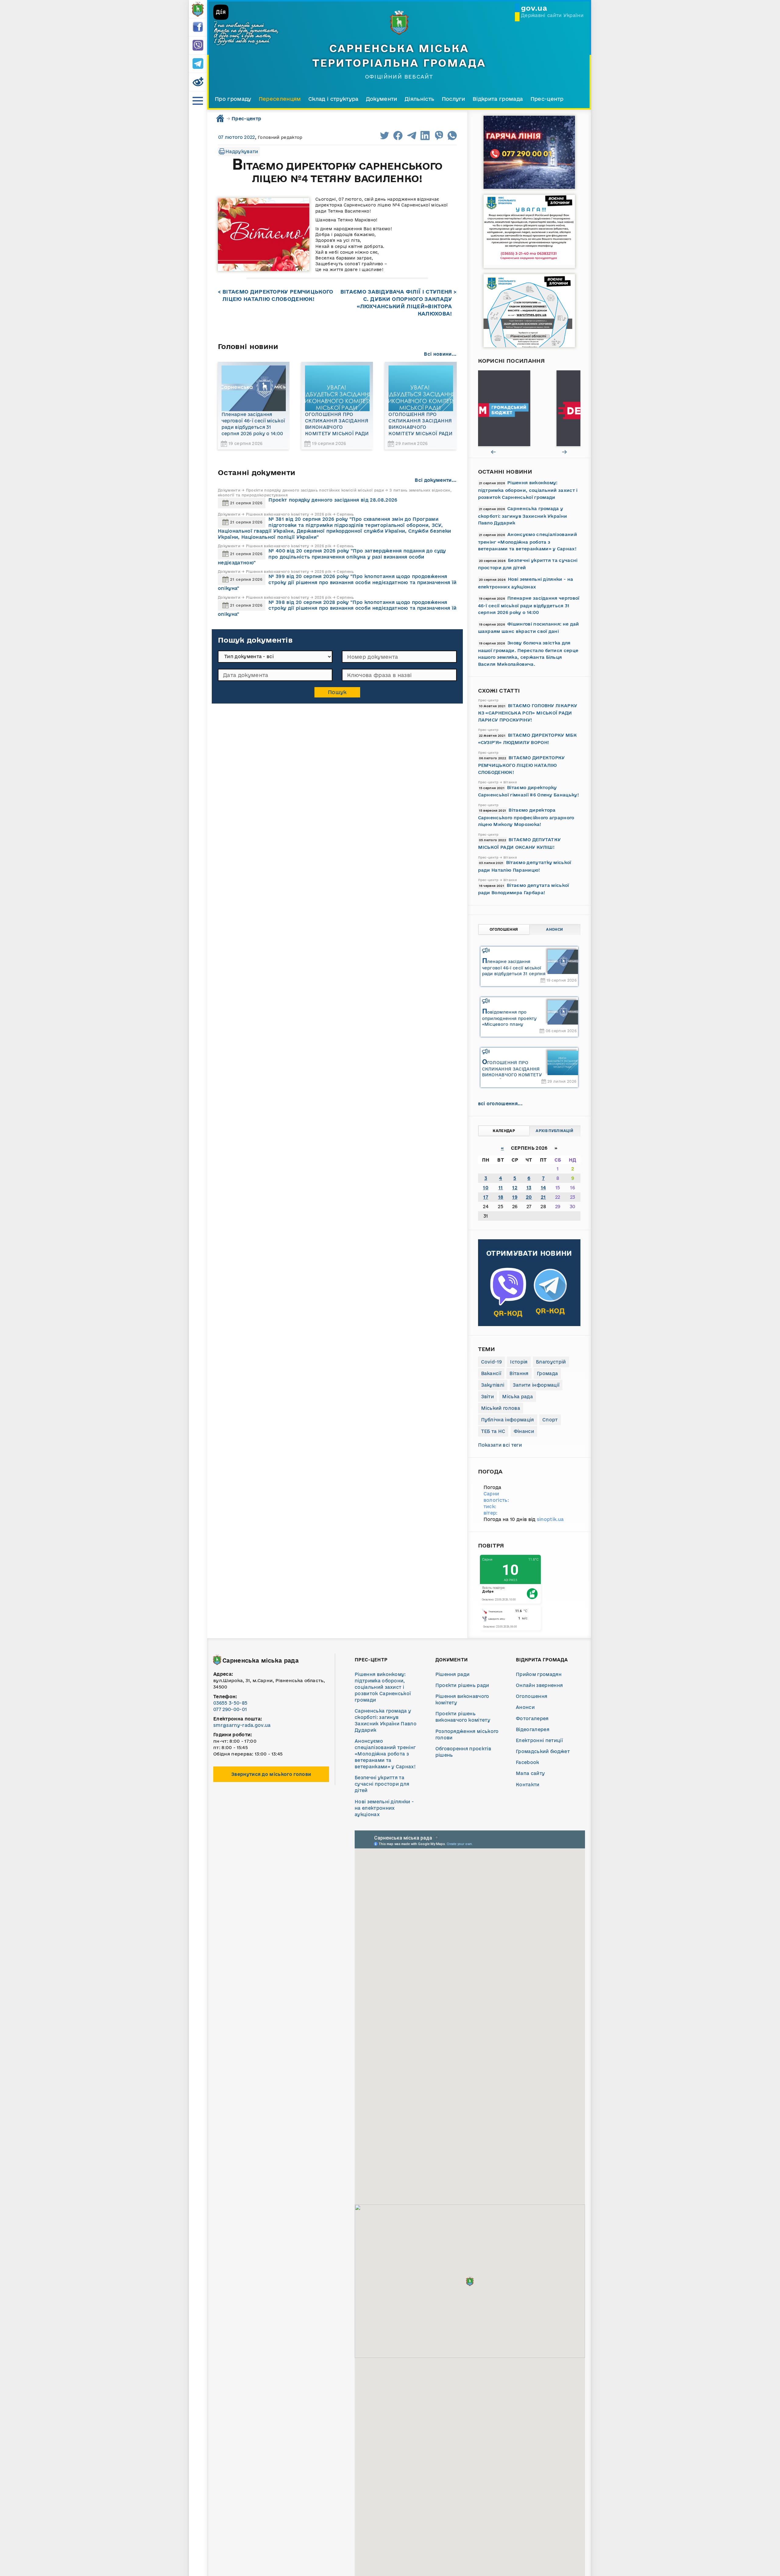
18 (501, 1197)
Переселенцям (280, 99)
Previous (494, 452)
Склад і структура (333, 99)
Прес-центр (547, 99)
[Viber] (198, 46)
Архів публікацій (554, 1131)
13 (529, 1188)
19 (515, 1197)
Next (565, 452)
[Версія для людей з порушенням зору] (198, 82)
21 (543, 1197)
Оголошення (504, 929)
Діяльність (419, 99)
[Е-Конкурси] (529, 408)
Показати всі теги (500, 1445)
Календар (504, 1131)
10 (486, 1188)
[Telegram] (198, 64)
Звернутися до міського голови (271, 1774)
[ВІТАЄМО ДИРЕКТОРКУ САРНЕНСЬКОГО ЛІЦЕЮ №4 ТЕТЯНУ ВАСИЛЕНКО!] (264, 235)
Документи (382, 99)
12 (515, 1188)
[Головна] (198, 9)
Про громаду (233, 99)
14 (543, 1188)
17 (486, 1197)
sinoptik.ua (550, 1519)
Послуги (454, 99)
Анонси (554, 929)
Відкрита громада (498, 99)
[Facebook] (198, 27)
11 (501, 1188)
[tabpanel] (529, 408)
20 (529, 1197)
